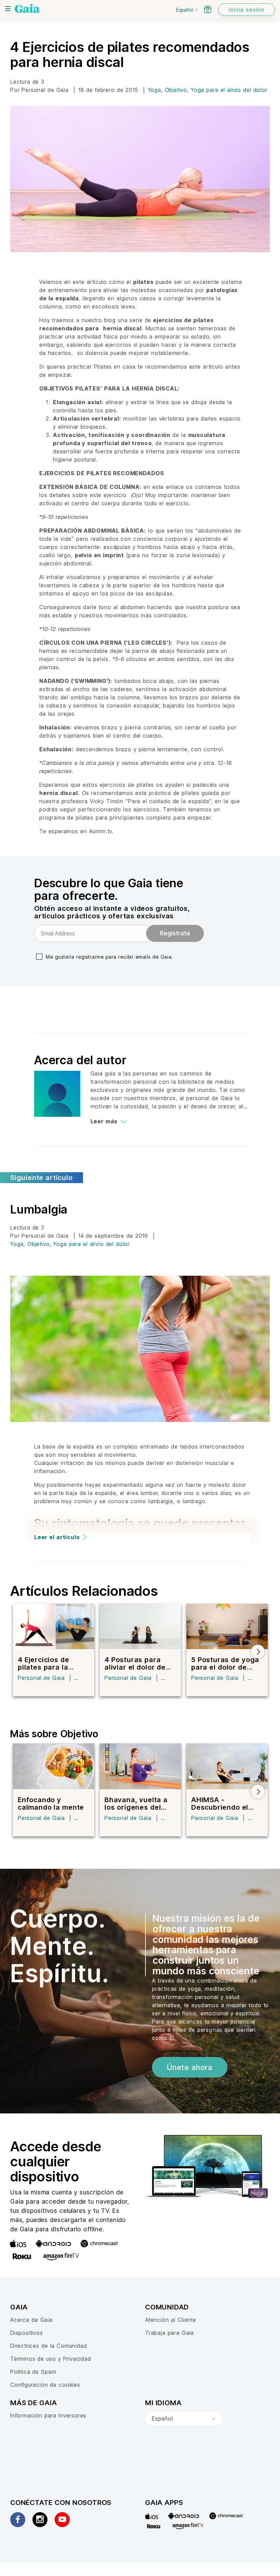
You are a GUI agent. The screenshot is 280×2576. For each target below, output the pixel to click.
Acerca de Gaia (31, 2320)
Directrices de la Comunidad (48, 2346)
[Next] (258, 1652)
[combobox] (184, 2419)
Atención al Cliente (171, 2320)
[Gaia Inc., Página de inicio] (27, 9)
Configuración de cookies (45, 2385)
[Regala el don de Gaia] (208, 9)
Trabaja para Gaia (170, 2333)
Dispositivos (27, 2333)
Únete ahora (190, 2067)
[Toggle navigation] (8, 9)
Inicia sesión (247, 10)
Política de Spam (33, 2372)
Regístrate (175, 933)
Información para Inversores (48, 2415)
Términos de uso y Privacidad (51, 2359)
